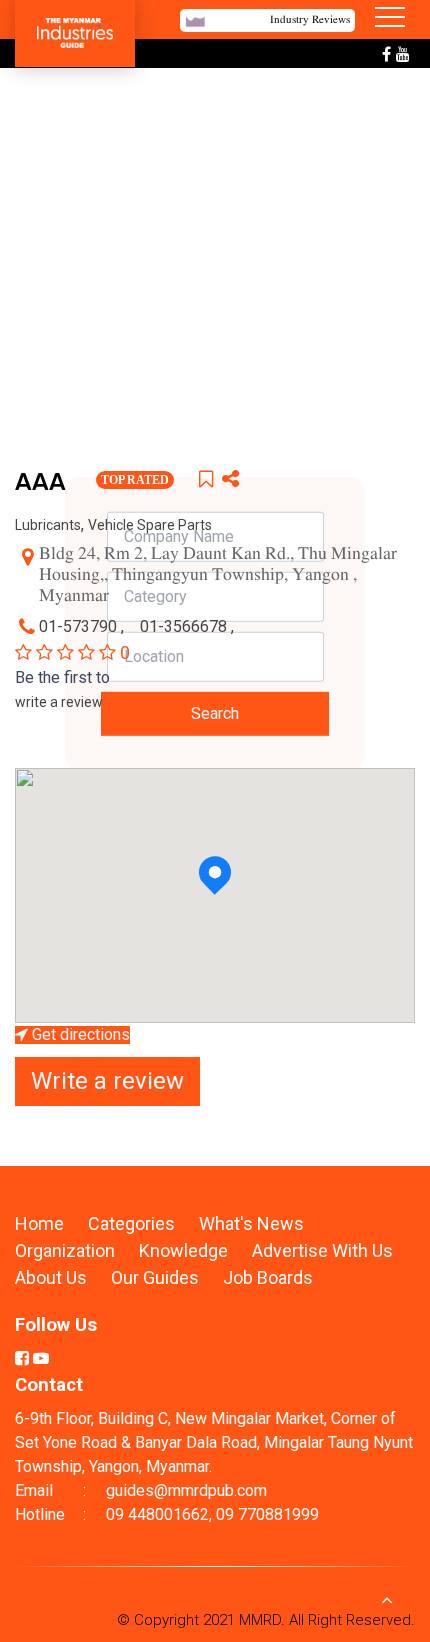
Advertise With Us (322, 1250)
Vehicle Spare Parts (150, 525)
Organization (67, 1250)
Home (39, 1223)
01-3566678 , (189, 626)
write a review (59, 702)
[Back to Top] (387, 1599)
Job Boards (268, 1277)
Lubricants (48, 525)
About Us (51, 1277)
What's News (251, 1223)
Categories (131, 1223)
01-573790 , (83, 626)
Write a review (107, 1081)
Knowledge (185, 1250)
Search (215, 713)
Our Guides (157, 1277)
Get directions (79, 1035)
